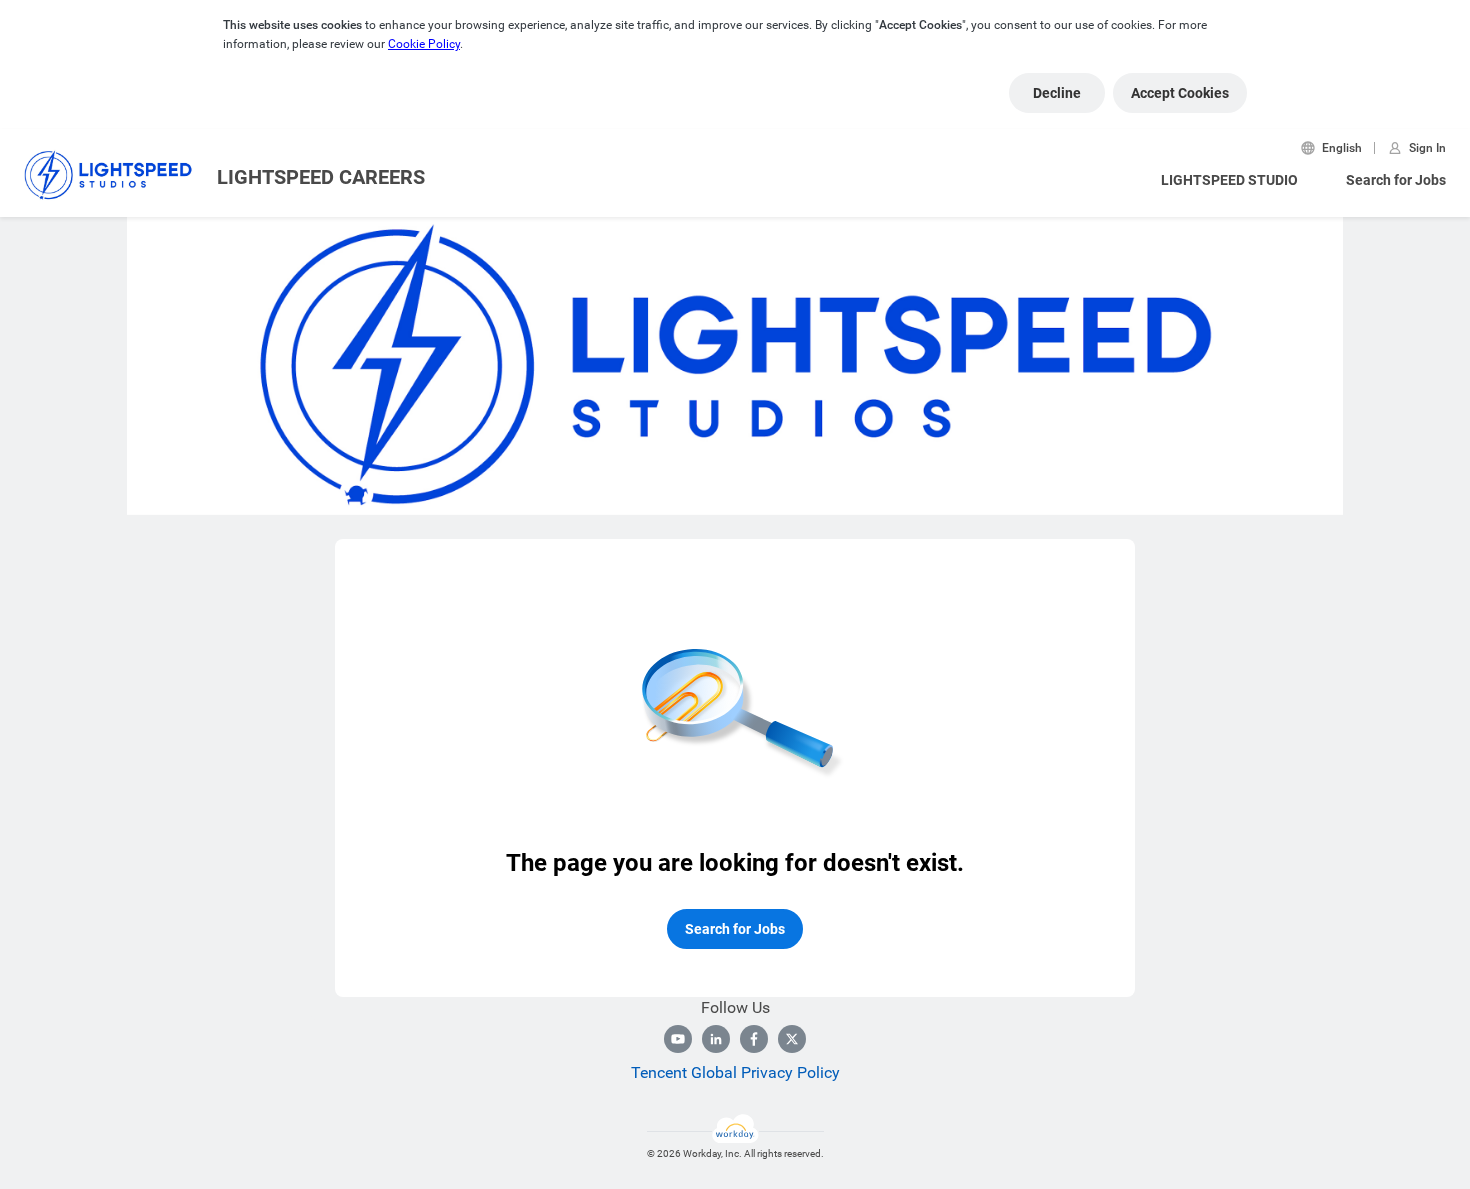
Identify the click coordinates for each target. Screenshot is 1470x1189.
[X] (792, 1039)
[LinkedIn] (716, 1039)
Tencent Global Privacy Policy (735, 1072)
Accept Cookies (1180, 93)
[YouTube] (678, 1039)
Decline (1057, 93)
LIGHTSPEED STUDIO (1229, 180)
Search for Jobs (1396, 180)
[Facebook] (754, 1039)
